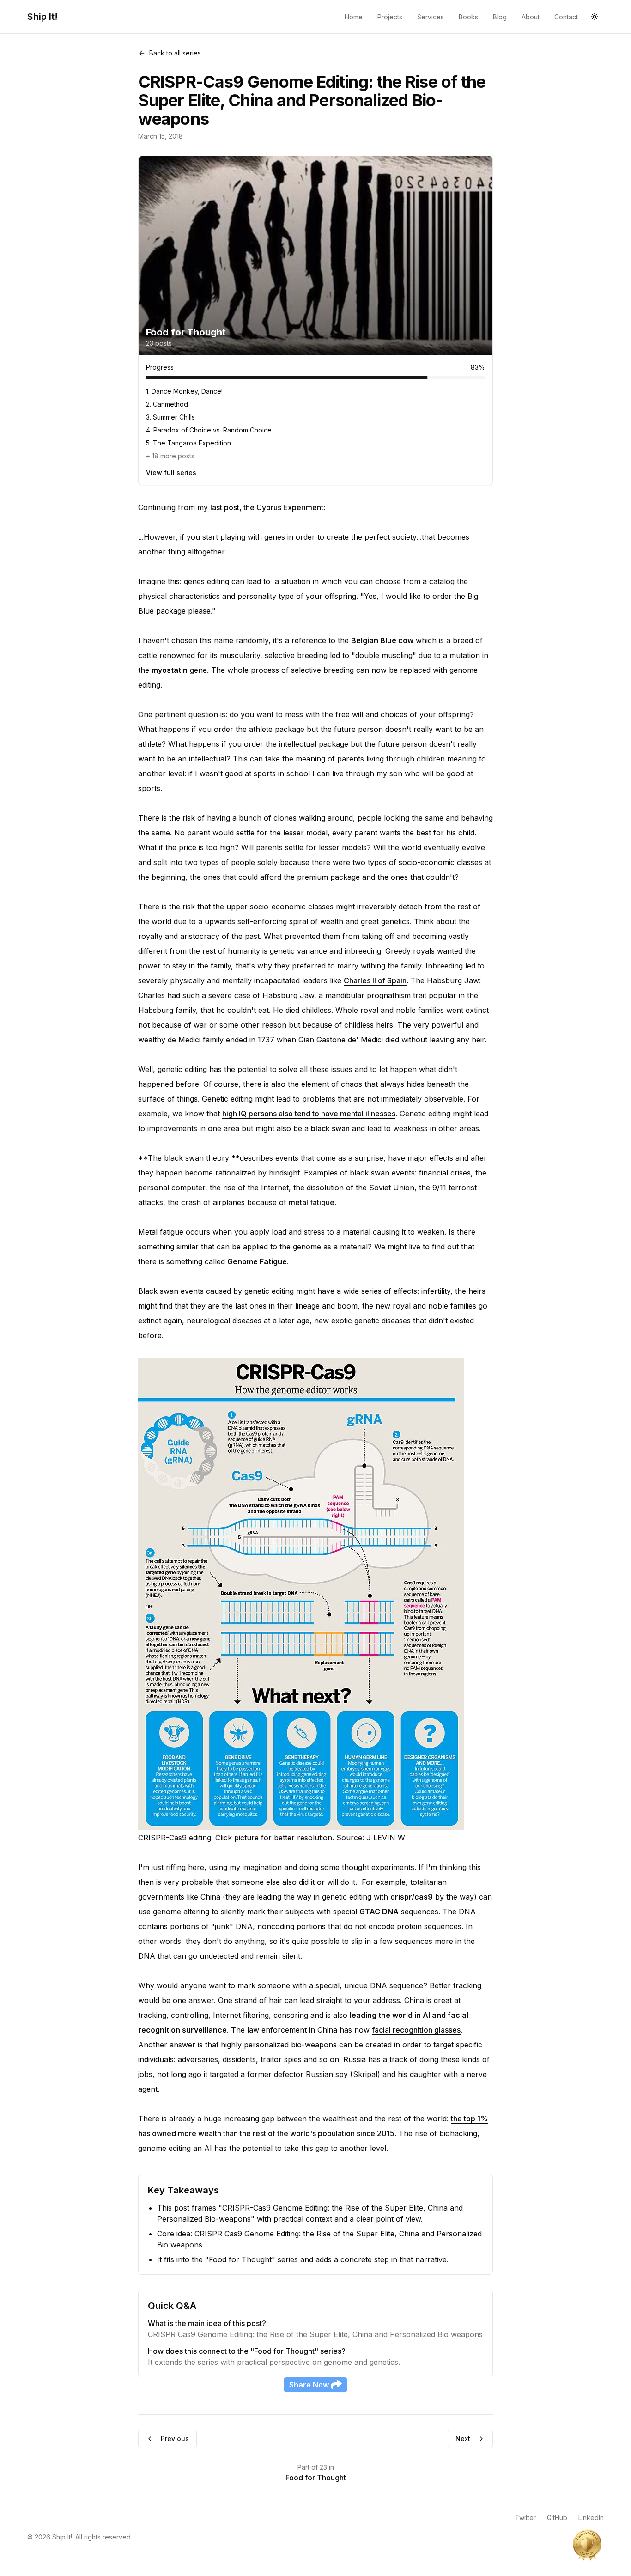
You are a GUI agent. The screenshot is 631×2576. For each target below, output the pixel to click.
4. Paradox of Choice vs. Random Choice (209, 430)
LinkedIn (591, 2518)
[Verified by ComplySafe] (587, 2545)
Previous (175, 2439)
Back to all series (175, 53)
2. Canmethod (167, 404)
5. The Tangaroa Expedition (188, 443)
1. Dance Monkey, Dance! (184, 391)
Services (431, 17)
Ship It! (42, 17)
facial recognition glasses (416, 2030)
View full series (171, 472)
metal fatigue (312, 1202)
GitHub (557, 2518)
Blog (500, 17)
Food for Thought (316, 2478)
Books (468, 17)
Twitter (525, 2518)
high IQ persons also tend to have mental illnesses (309, 1114)
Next (463, 2439)
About (531, 17)
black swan (330, 1128)
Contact (566, 17)
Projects (390, 17)
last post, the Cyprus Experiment (267, 507)
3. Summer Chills (170, 417)
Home (354, 17)
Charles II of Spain (375, 980)
